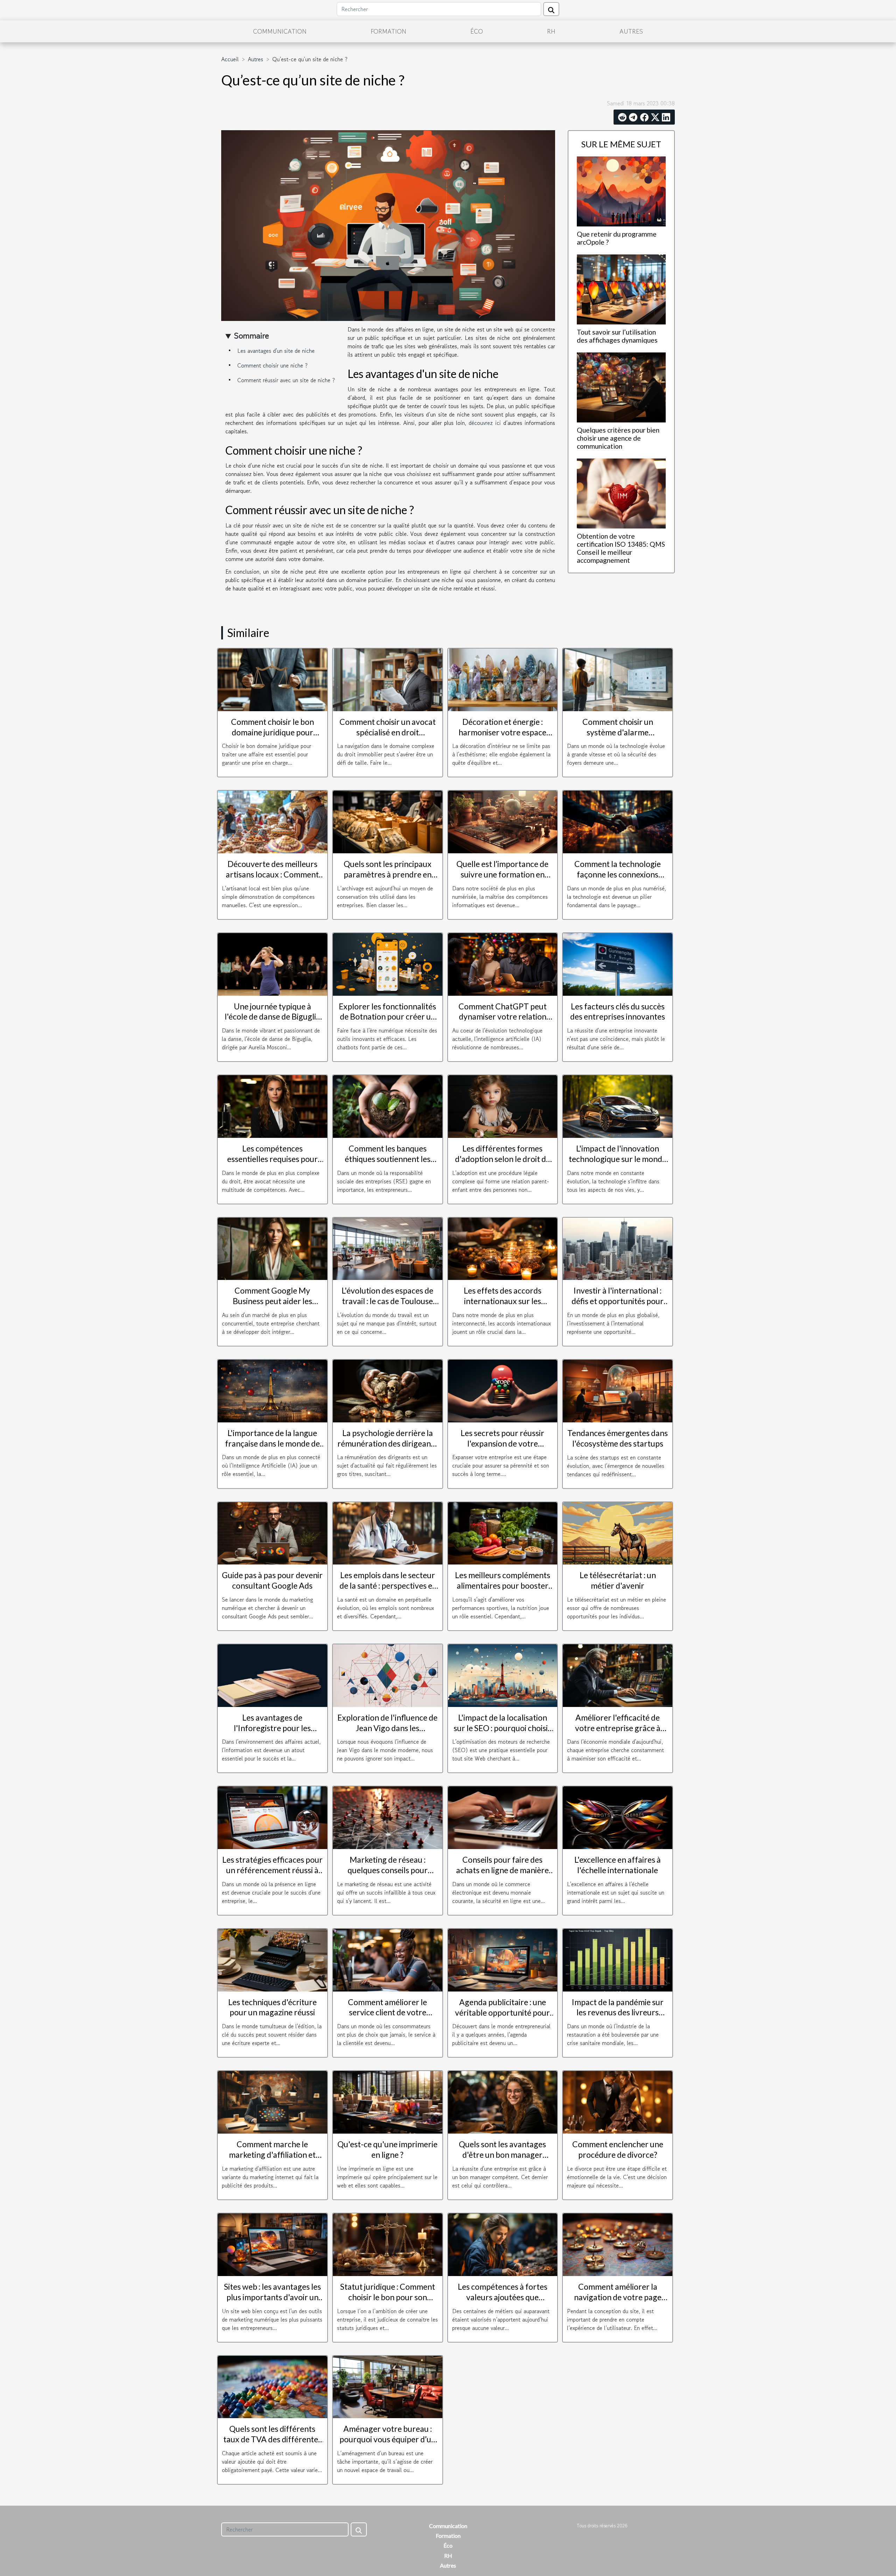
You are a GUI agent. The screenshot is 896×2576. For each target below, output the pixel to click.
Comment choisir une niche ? (272, 365)
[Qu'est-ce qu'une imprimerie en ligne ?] (388, 2101)
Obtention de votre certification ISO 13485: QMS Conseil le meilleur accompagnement (621, 548)
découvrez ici (485, 423)
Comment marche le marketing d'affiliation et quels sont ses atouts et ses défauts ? (272, 2160)
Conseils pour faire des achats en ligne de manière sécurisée (502, 1870)
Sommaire (251, 335)
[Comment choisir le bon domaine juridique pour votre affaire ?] (272, 679)
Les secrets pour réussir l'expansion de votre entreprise (502, 1443)
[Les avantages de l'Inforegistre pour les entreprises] (272, 1675)
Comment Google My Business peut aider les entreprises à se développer (272, 1301)
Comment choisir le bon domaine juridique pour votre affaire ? (272, 732)
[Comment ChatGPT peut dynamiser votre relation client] (503, 964)
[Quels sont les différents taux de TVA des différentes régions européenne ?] (272, 2386)
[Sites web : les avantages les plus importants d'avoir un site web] (272, 2244)
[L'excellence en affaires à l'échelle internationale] (618, 1817)
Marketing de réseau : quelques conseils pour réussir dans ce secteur (387, 1870)
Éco (477, 31)
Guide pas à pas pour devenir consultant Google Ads (272, 1580)
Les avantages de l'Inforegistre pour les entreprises (272, 1728)
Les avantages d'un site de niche (276, 351)
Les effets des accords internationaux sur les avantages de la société (503, 1301)
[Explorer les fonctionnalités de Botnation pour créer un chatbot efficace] (388, 964)
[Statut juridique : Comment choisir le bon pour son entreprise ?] (388, 2244)
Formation (388, 31)
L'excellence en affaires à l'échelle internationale (618, 1865)
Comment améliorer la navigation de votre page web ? (618, 2297)
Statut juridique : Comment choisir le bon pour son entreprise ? (388, 2297)
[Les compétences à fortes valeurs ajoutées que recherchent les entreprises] (503, 2244)
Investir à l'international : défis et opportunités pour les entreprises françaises (618, 1301)
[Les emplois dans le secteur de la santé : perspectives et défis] (388, 1532)
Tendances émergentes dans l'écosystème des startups (618, 1438)
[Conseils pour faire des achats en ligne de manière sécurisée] (503, 1817)
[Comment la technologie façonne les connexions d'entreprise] (618, 821)
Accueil (230, 59)
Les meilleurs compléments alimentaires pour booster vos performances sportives (502, 1585)
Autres (631, 31)
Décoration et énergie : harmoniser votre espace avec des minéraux (502, 732)
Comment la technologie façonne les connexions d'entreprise (618, 874)
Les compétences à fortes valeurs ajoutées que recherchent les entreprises (503, 2297)
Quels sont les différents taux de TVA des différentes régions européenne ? (272, 2439)
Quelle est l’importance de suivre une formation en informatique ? (502, 874)
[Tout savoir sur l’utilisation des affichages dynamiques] (621, 288)
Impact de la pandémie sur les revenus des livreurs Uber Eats (618, 2012)
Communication (280, 31)
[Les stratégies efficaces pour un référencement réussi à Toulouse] (272, 1817)
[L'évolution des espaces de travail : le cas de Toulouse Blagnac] (388, 1248)
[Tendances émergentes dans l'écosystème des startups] (618, 1390)
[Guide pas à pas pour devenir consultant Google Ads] (272, 1532)
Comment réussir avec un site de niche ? (286, 380)
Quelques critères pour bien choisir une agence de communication (618, 438)
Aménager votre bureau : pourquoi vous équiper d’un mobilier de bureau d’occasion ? (388, 2444)
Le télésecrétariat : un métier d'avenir (618, 1580)
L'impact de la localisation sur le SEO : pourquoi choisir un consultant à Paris (502, 1728)
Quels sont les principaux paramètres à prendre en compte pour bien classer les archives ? (387, 880)
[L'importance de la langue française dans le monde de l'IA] (272, 1390)
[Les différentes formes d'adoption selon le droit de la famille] (503, 1106)
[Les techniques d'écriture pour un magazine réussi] (272, 1959)
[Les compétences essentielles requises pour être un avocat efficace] (272, 1106)
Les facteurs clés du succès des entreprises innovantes (618, 1011)
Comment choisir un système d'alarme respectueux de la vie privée (618, 732)
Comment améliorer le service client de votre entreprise (387, 2012)
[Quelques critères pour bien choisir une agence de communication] (621, 386)
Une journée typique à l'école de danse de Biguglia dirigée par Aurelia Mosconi (272, 1017)
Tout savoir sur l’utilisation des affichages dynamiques (617, 336)
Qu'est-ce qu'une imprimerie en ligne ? (387, 2149)
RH (551, 31)
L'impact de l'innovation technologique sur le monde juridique (618, 1159)
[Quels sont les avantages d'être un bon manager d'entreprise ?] (503, 2101)
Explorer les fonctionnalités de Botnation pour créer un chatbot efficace (387, 1017)
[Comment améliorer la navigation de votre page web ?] (618, 2244)
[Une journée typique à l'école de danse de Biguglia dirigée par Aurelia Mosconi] (272, 964)
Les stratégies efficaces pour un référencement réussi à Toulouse (272, 1870)
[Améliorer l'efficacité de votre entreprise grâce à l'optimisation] (618, 1675)
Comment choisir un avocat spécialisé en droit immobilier (388, 732)
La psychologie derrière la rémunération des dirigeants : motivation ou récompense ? (387, 1449)
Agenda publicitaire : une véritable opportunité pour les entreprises (502, 2012)
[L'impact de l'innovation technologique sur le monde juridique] (618, 1106)
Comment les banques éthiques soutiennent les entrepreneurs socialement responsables (388, 1164)
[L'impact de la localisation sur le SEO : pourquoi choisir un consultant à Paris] (503, 1675)
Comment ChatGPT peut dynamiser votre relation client (503, 1017)
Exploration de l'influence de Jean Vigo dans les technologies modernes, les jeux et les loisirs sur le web (387, 1733)
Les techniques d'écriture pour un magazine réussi (272, 2007)
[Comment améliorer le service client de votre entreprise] (388, 1959)
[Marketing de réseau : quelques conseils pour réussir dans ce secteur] (388, 1817)
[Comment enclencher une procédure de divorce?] (618, 2101)
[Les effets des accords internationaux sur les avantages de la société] (503, 1248)
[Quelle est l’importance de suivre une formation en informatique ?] (503, 821)
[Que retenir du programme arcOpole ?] (621, 190)
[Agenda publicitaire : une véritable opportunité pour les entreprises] (503, 1959)
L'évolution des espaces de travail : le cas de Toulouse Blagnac (387, 1301)
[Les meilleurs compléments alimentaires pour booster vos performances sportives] (503, 1532)
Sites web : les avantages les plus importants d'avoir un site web (272, 2297)
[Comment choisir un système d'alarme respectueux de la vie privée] (618, 679)
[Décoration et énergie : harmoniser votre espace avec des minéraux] (503, 679)
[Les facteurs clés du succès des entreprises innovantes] (618, 964)
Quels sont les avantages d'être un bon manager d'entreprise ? (502, 2155)
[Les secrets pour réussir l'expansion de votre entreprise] (503, 1390)
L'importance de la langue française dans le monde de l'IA (272, 1443)
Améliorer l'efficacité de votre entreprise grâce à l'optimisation (618, 1728)
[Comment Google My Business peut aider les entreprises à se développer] (272, 1248)
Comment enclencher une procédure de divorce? (618, 2149)
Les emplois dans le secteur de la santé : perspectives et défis (387, 1585)
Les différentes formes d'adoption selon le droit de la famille (503, 1159)
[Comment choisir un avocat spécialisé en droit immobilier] (388, 679)
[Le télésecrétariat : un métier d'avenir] (618, 1532)
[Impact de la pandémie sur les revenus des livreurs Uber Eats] (618, 1959)
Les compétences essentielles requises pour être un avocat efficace (272, 1159)
